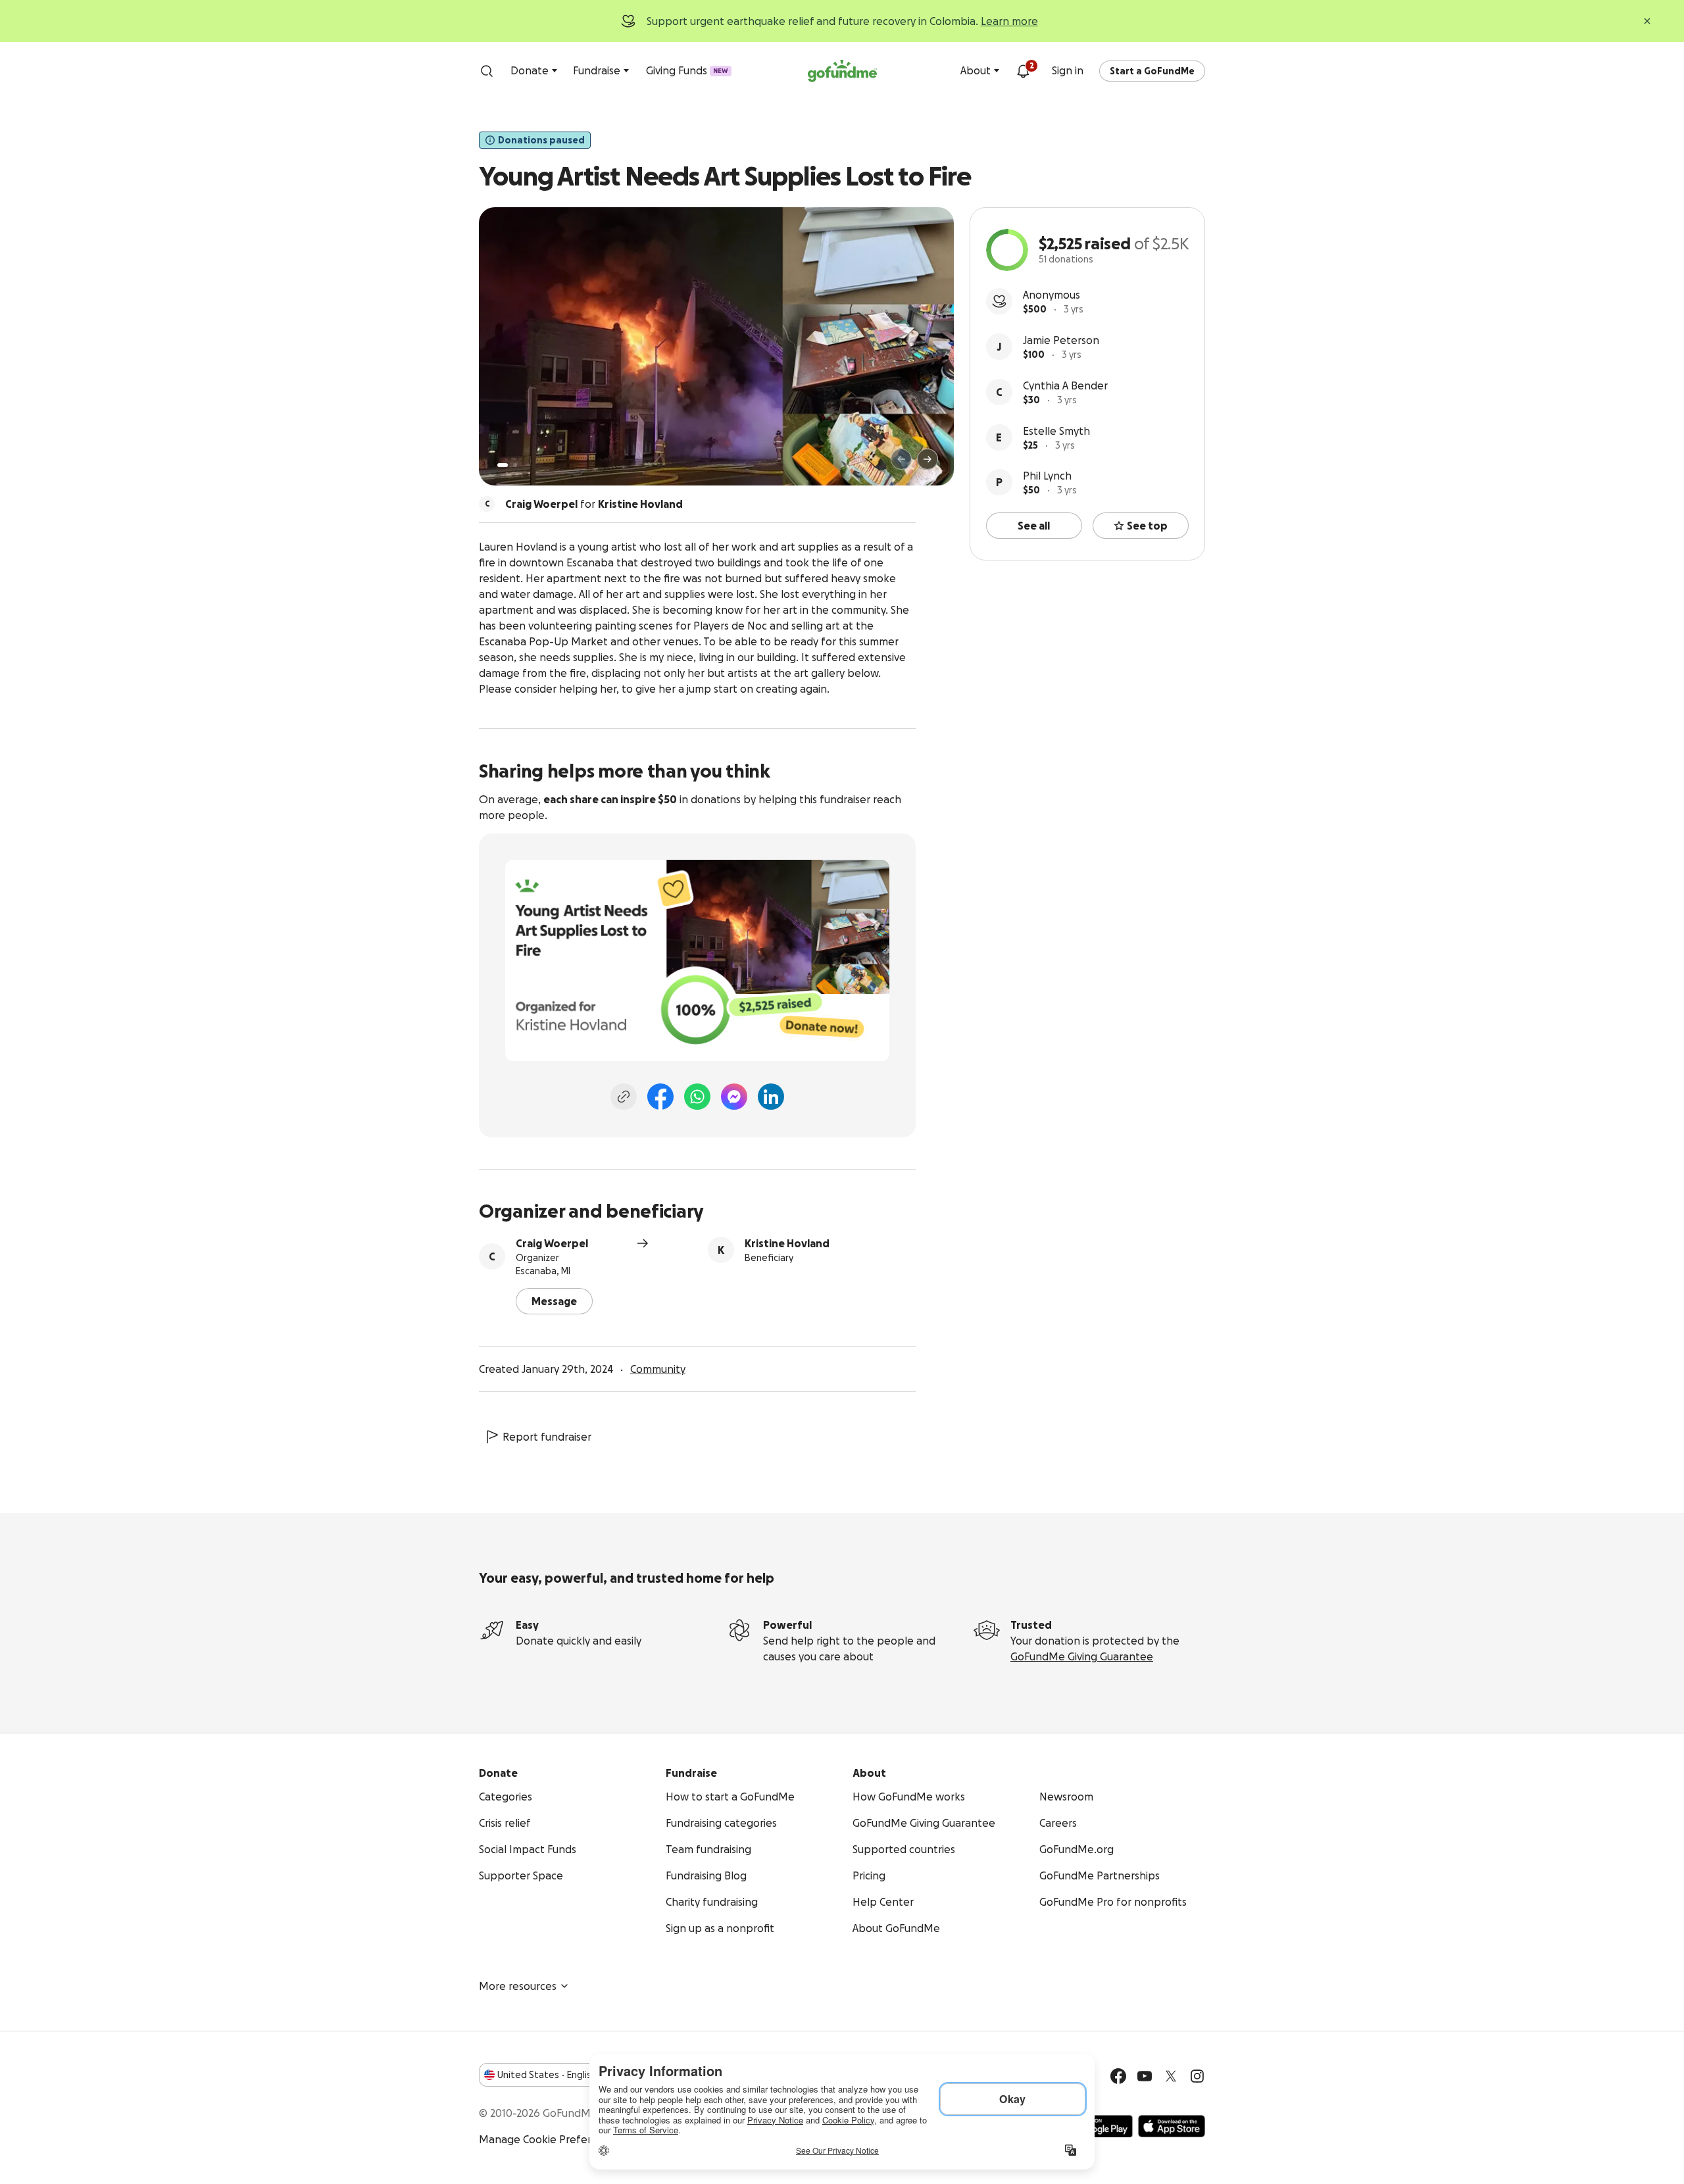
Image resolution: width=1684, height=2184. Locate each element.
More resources (518, 1986)
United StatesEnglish (547, 2075)
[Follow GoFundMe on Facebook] (1118, 2076)
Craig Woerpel (552, 1243)
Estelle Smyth (1056, 431)
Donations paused (541, 140)
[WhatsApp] (697, 1097)
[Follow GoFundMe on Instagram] (1197, 2076)
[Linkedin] (771, 1097)
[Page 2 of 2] (515, 465)
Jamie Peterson (1061, 340)
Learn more (1009, 21)
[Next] (928, 459)
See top (1147, 526)
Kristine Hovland (787, 1243)
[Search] (487, 71)
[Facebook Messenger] (734, 1097)
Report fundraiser (547, 1437)
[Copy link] (624, 1097)
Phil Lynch (1047, 476)
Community (658, 1369)
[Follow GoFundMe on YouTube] (1145, 2076)
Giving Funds (687, 70)
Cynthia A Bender (1065, 385)
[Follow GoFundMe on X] (1171, 2076)
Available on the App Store (1172, 2126)
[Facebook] (660, 1097)
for (594, 504)
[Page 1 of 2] (503, 465)
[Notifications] (1023, 71)
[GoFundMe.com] (842, 71)
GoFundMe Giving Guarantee (1082, 1656)
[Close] (1647, 21)
